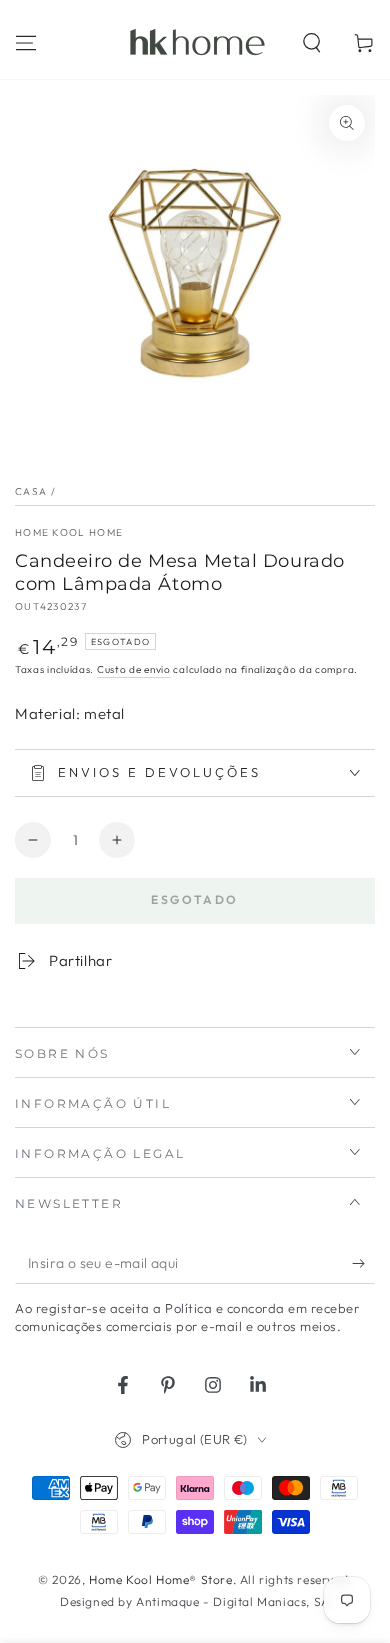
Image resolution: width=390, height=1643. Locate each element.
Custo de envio (134, 669)
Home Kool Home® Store (161, 1579)
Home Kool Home (69, 532)
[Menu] (26, 43)
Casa (31, 491)
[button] (312, 43)
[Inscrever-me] (363, 1264)
